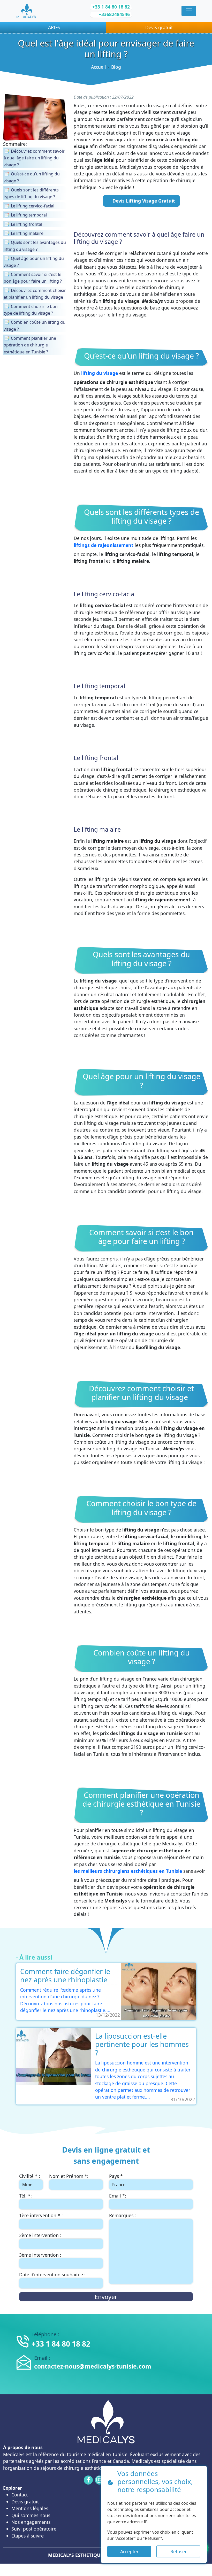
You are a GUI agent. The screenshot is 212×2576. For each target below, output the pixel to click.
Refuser (179, 2551)
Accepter (129, 2551)
